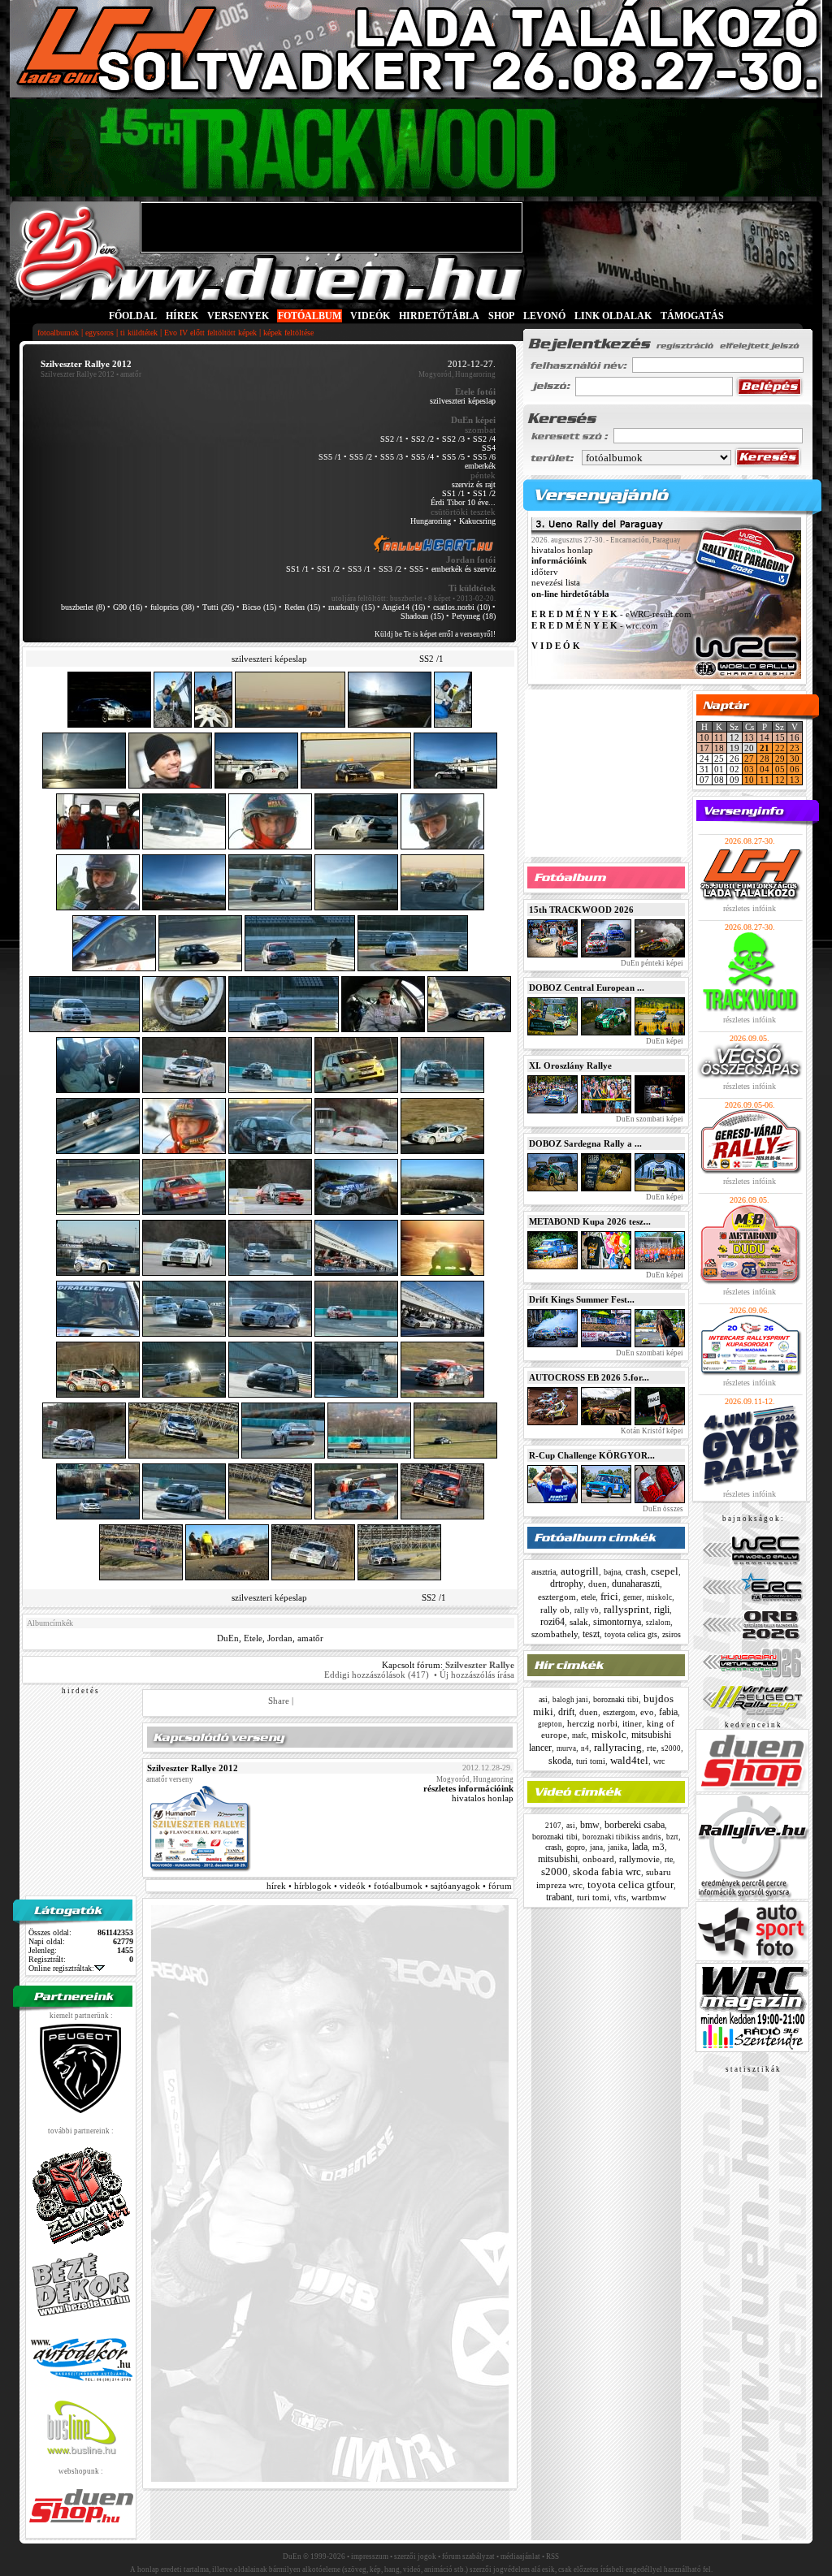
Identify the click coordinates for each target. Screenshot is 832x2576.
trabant (559, 1897)
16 (795, 737)
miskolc (659, 1597)
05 (780, 769)
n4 (585, 1748)
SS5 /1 (330, 457)
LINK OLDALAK (613, 316)
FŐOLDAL (133, 316)
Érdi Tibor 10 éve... (463, 502)
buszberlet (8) (83, 607)
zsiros (672, 1634)
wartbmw (649, 1897)
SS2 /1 (392, 439)
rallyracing (618, 1747)
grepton (550, 1724)
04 (765, 769)
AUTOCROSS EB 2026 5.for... (589, 1377)
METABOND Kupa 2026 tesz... (590, 1221)
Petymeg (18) (474, 616)
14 (765, 737)
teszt (591, 1634)
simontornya (617, 1622)
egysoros (100, 333)
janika (617, 1848)
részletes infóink (750, 908)
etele (588, 1597)
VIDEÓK (370, 316)
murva (566, 1748)
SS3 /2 (390, 569)
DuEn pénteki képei (651, 963)
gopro (576, 1847)
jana (596, 1848)
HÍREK (182, 316)
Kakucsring (477, 521)
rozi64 (552, 1622)
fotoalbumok (58, 333)
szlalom (658, 1623)
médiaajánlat (520, 2557)
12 (780, 780)
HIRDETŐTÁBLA (439, 316)
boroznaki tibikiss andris (622, 1837)
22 (780, 748)
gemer (633, 1597)
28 (765, 759)
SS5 (416, 569)
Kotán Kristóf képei (651, 1431)
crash (636, 1571)
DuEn (228, 1638)
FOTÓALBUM (310, 316)
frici (609, 1596)
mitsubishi (558, 1859)
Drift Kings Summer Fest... (582, 1299)
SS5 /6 (484, 457)
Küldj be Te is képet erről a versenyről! (435, 634)
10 (704, 737)
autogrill (580, 1571)
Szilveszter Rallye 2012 (78, 374)
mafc (579, 1735)
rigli (662, 1610)
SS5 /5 (453, 457)
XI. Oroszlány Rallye (570, 1065)
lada (640, 1847)
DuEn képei (664, 1041)
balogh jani (570, 1700)
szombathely (555, 1634)
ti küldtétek (139, 333)
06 (795, 769)
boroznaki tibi (616, 1699)
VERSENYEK (238, 316)
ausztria (544, 1572)
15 (780, 737)
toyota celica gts (631, 1634)
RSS (552, 2557)
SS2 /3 (453, 439)
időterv (545, 572)
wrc (659, 1761)
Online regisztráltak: (61, 1968)
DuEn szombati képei (649, 1119)
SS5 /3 (392, 457)
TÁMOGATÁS (692, 316)
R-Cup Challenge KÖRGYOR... (592, 1455)
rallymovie (639, 1859)
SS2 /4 (484, 439)
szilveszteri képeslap (463, 401)
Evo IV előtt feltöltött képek (210, 333)
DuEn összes (662, 1509)
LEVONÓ (546, 316)
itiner (632, 1723)
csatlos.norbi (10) (461, 607)
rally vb (587, 1610)
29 (780, 759)
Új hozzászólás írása (477, 1675)
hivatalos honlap (483, 1798)
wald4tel (629, 1760)
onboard (598, 1859)
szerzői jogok (415, 2557)
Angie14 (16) (403, 607)
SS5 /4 (422, 457)
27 (749, 759)
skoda (560, 1761)
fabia (668, 1712)
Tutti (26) (218, 607)
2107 (553, 1826)
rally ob (555, 1610)
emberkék (480, 466)
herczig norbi (592, 1723)
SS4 (489, 448)
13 (749, 737)
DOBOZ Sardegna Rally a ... (585, 1143)
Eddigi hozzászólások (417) (377, 1675)
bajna (612, 1572)
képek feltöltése (288, 333)
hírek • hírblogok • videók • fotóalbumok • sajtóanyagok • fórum (389, 1886)
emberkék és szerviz (464, 569)
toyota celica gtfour (630, 1884)
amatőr (310, 1638)
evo (647, 1712)
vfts (620, 1898)
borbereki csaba (635, 1825)
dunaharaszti (636, 1584)
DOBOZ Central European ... (587, 988)
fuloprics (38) (172, 607)
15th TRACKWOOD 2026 (581, 910)
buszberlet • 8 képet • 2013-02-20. (443, 599)
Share (279, 1701)
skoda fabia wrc (607, 1871)
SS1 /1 (453, 493)
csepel (665, 1571)
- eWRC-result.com (611, 615)
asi (543, 1699)
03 (749, 769)
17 (704, 748)
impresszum (370, 2557)
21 (765, 748)
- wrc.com (595, 625)
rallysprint (626, 1609)
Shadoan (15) (422, 616)
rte (652, 1748)
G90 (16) (128, 607)
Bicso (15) (259, 607)
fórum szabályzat (468, 2557)
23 (795, 748)
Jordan (280, 1638)
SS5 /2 (361, 457)
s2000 (671, 1748)
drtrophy (567, 1584)
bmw (590, 1825)
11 (719, 737)
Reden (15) (302, 607)
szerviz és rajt (474, 484)
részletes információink (468, 1788)
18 (719, 748)
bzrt (672, 1837)
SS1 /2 (484, 493)
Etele (253, 1638)
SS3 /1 (359, 569)
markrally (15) (351, 607)
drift (566, 1712)
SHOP (501, 316)
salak (579, 1622)
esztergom (557, 1597)
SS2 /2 (422, 439)
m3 (659, 1847)
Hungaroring (431, 521)
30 (795, 759)
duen (598, 1584)
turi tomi (591, 1761)
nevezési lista (556, 583)
